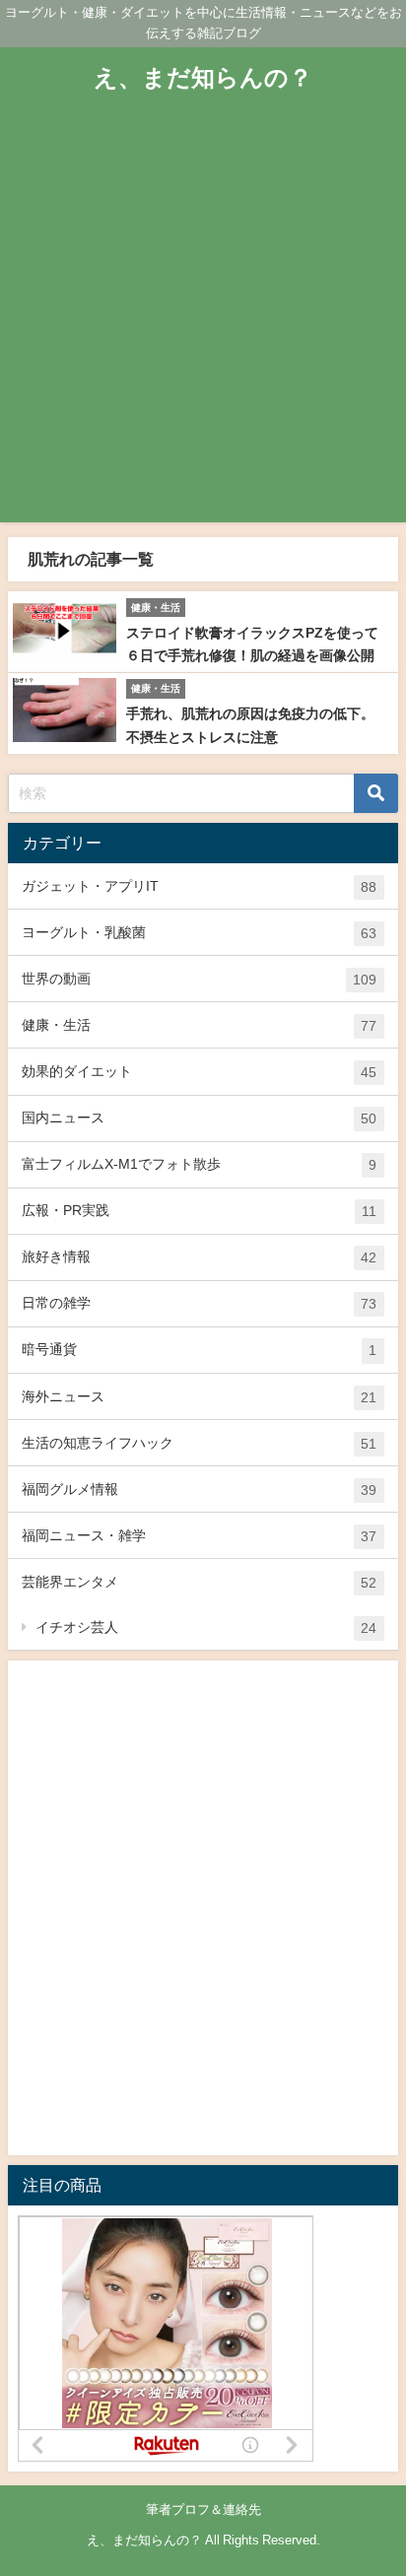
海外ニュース (199, 1397)
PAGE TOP (378, 2482)
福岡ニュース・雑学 (199, 1536)
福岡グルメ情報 (199, 1490)
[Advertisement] (203, 319)
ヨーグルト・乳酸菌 (199, 933)
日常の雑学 (199, 1303)
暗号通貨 (199, 1350)
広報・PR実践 (199, 1211)
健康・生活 (199, 1025)
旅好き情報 (199, 1257)
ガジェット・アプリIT (199, 886)
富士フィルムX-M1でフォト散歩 (199, 1164)
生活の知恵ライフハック (199, 1443)
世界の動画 (199, 979)
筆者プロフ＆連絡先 (203, 2509)
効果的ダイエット (199, 1072)
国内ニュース (199, 1118)
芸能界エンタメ (199, 1582)
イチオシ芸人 (206, 1627)
